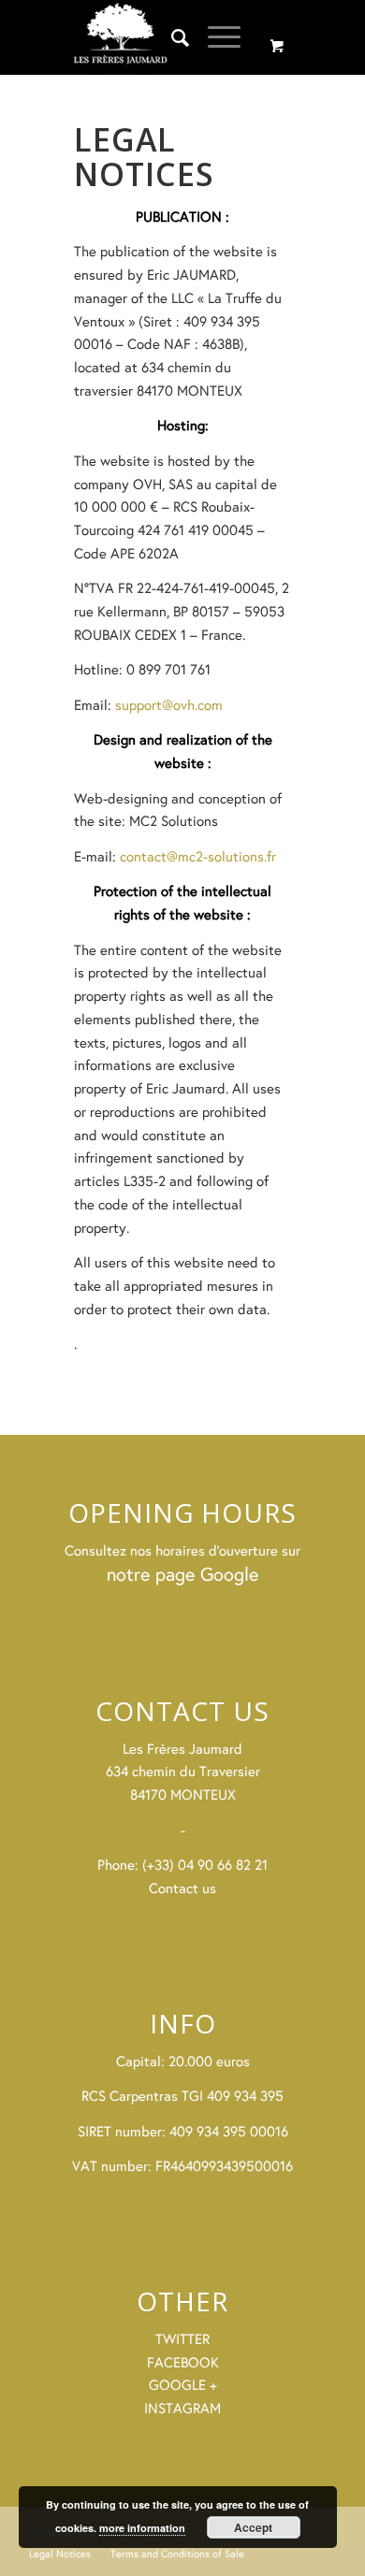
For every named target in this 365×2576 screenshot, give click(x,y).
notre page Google (182, 1574)
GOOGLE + (183, 2385)
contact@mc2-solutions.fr (198, 856)
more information (142, 2528)
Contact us (182, 1888)
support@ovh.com (169, 705)
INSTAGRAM (182, 2408)
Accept (253, 2527)
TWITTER (182, 2339)
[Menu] (215, 37)
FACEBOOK (183, 2362)
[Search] (171, 37)
